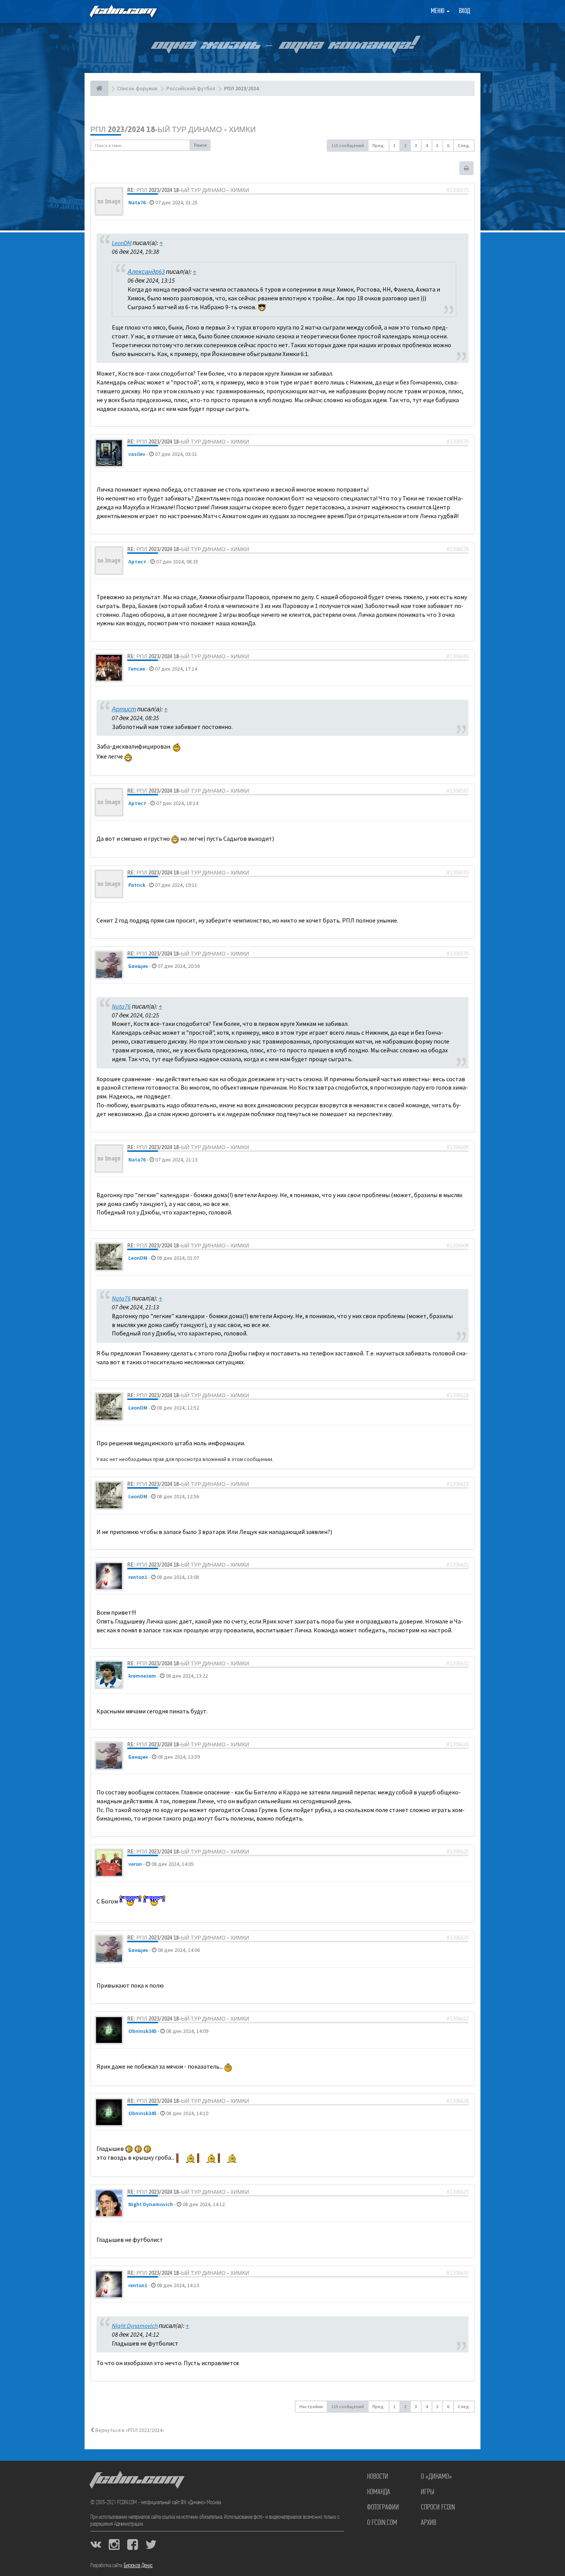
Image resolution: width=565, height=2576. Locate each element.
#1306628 (457, 2101)
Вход (464, 12)
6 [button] (448, 145)
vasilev (137, 454)
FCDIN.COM (123, 11)
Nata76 (137, 202)
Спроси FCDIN (438, 2508)
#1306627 (457, 2019)
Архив (429, 2523)
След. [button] (464, 145)
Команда (379, 2492)
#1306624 (457, 1744)
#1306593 (457, 873)
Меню (438, 12)
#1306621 (457, 1565)
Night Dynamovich (151, 2204)
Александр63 (146, 272)
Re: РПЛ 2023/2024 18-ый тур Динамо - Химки (188, 190)
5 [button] (437, 145)
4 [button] (427, 145)
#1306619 (457, 1484)
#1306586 (457, 656)
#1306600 (457, 1147)
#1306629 (457, 2192)
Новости (378, 2477)
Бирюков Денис (138, 2566)
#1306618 (457, 1395)
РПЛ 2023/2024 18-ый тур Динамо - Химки (173, 129)
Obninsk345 (142, 2031)
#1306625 (457, 1852)
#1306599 (457, 954)
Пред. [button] (379, 145)
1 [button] (394, 145)
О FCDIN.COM (382, 2523)
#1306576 (457, 442)
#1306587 (457, 791)
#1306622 (457, 1663)
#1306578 (457, 549)
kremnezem (142, 1676)
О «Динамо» (436, 2477)
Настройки (311, 2406)
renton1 (138, 1577)
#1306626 (457, 1938)
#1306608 (457, 1246)
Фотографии (383, 2508)
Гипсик (137, 669)
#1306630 (457, 2273)
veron (135, 1864)
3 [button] (416, 145)
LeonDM (122, 243)
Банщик (138, 966)
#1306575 (457, 190)
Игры (428, 2492)
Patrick (137, 885)
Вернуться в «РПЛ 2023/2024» (129, 2430)
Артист (137, 562)
